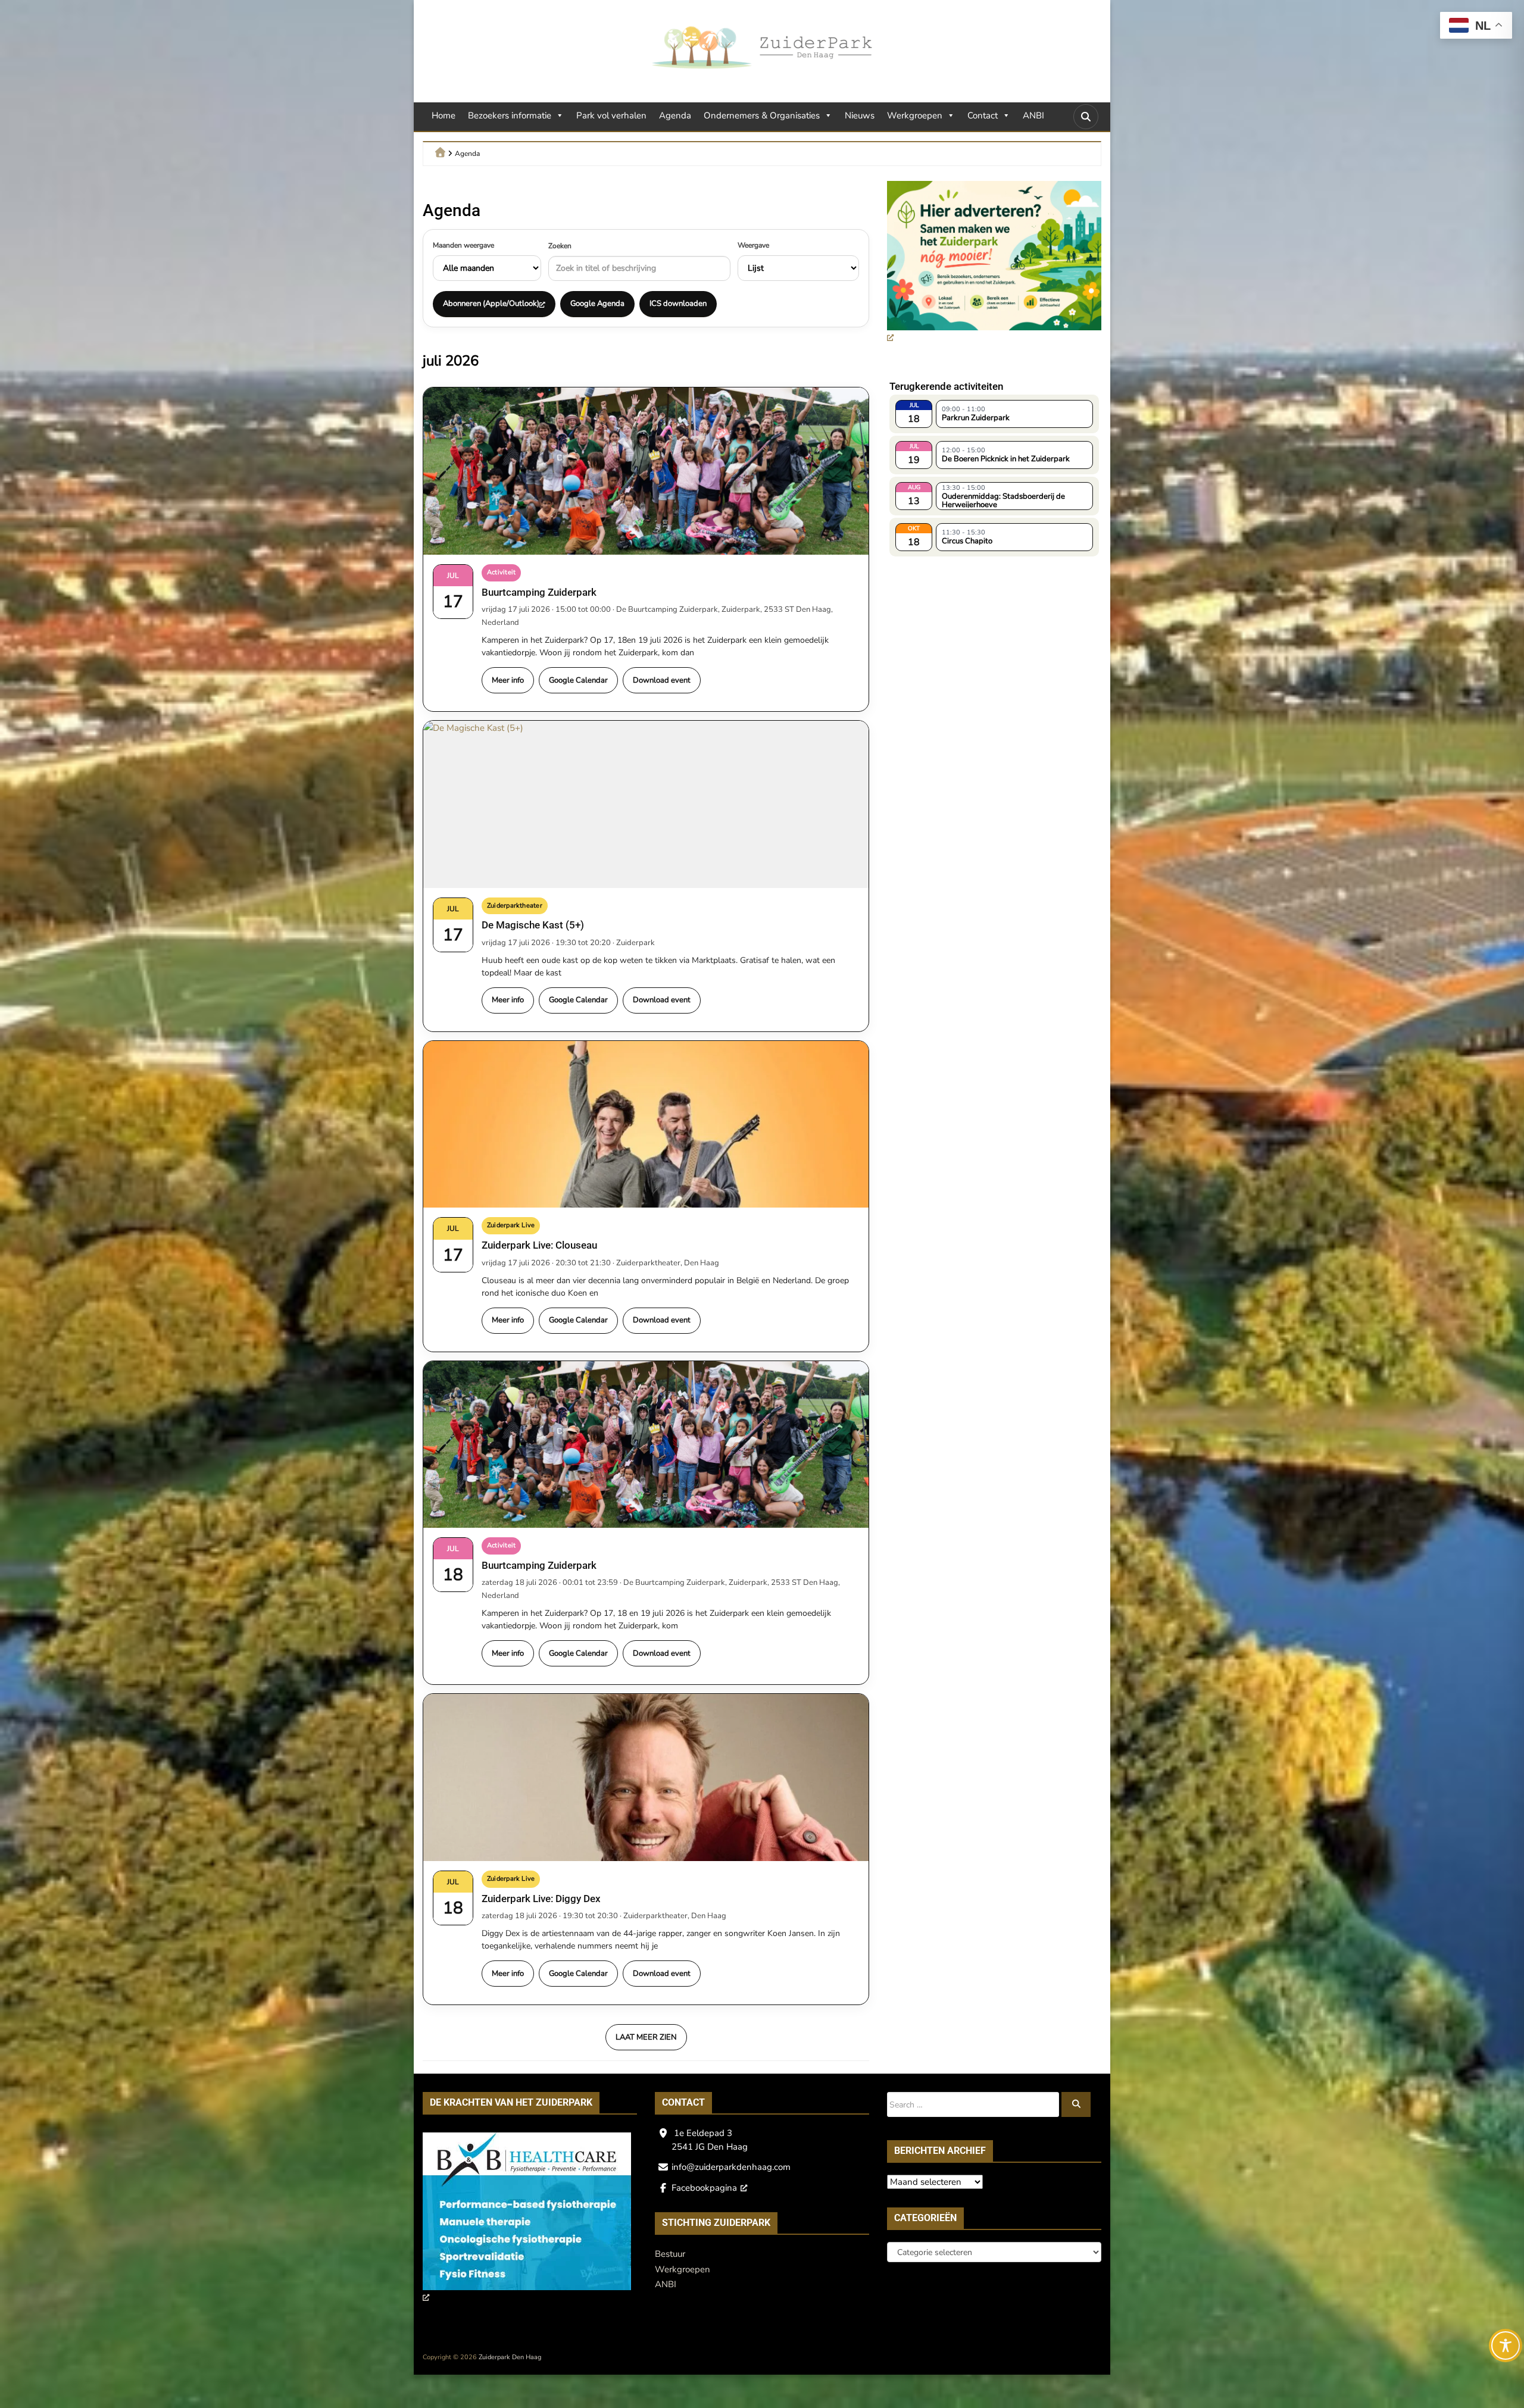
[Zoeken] (1076, 2104)
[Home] (440, 152)
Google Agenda (597, 304)
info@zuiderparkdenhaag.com (731, 2167)
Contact (983, 115)
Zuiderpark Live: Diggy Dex (541, 1899)
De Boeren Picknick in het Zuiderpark (1006, 459)
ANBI (1033, 115)
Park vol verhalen (611, 115)
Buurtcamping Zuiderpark (539, 592)
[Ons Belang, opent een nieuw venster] (527, 2219)
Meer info (508, 680)
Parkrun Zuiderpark (976, 418)
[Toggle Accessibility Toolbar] (1506, 2346)
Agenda (675, 115)
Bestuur (670, 2254)
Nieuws (860, 115)
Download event (662, 680)
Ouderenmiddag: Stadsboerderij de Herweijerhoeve (1003, 500)
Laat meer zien (646, 2037)
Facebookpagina (704, 2188)
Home (444, 115)
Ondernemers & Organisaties (762, 115)
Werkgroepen (915, 115)
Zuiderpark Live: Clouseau (539, 1245)
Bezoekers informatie (510, 115)
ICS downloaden (678, 304)
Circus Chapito (967, 541)
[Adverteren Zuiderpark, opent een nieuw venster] (994, 263)
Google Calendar (578, 680)
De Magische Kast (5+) (533, 925)
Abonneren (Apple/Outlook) (491, 304)
